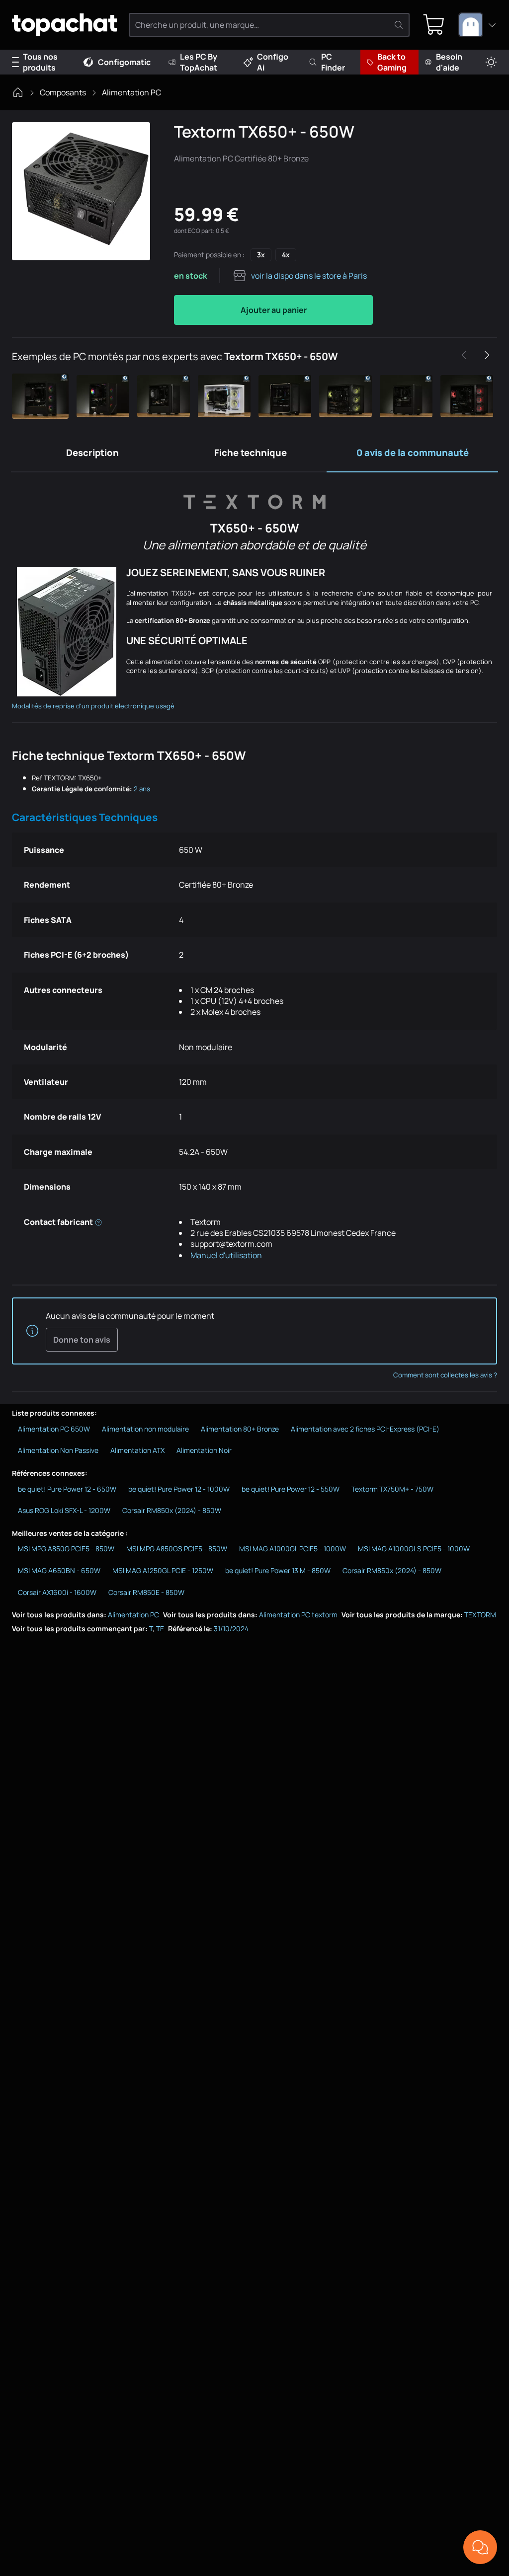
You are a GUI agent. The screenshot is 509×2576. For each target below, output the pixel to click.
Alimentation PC (131, 92)
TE (160, 1629)
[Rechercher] (399, 25)
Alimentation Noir (204, 1450)
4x (286, 255)
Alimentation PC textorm (298, 1615)
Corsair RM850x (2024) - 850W (172, 1510)
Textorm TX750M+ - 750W (392, 1489)
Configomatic (124, 62)
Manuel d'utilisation (226, 1255)
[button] (42, 396)
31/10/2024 (231, 1629)
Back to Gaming (392, 62)
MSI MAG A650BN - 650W (59, 1570)
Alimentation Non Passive (58, 1450)
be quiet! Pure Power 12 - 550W (291, 1489)
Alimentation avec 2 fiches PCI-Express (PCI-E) (365, 1429)
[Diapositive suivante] (487, 355)
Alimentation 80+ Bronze (240, 1429)
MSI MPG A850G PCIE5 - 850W (66, 1549)
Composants (63, 92)
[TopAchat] (64, 25)
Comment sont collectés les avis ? (445, 1375)
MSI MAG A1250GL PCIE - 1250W (163, 1570)
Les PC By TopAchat (199, 62)
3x (261, 255)
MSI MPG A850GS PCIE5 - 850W (177, 1549)
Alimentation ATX (137, 1450)
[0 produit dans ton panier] (434, 25)
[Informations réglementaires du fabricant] (98, 1222)
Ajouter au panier (274, 310)
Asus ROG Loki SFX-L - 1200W (64, 1510)
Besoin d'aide (449, 62)
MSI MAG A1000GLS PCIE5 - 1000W (414, 1549)
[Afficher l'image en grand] (81, 191)
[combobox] (478, 25)
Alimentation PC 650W (54, 1429)
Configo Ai (273, 62)
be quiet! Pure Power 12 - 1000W (179, 1489)
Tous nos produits (40, 62)
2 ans (142, 789)
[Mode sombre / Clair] (491, 62)
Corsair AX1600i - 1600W (57, 1592)
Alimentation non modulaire (145, 1429)
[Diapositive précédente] (464, 355)
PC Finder (333, 62)
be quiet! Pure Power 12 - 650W (67, 1489)
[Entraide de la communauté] (480, 2547)
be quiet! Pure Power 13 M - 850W (278, 1570)
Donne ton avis (82, 1340)
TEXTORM (480, 1615)
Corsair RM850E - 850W (146, 1592)
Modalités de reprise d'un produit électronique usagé (93, 706)
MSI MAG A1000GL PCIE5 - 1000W (293, 1549)
